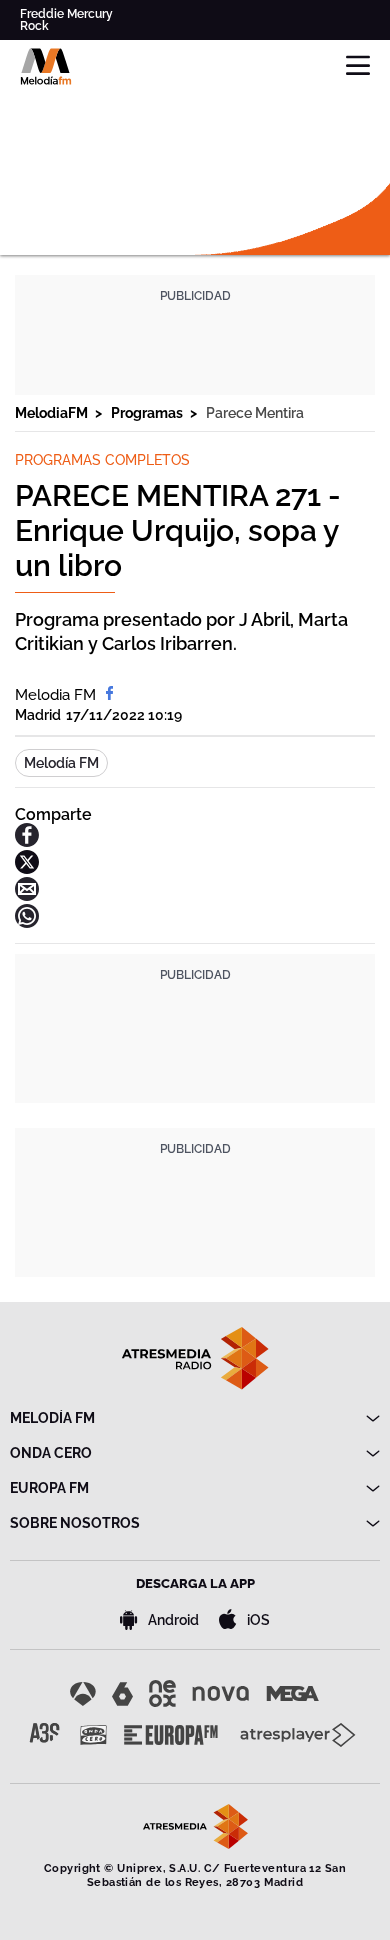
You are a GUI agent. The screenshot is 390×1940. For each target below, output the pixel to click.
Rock (34, 26)
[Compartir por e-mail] (27, 895)
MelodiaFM (53, 413)
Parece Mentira (255, 413)
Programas (148, 413)
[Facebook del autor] (109, 695)
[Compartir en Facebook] (27, 841)
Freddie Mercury (66, 14)
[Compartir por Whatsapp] (27, 922)
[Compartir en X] (27, 868)
